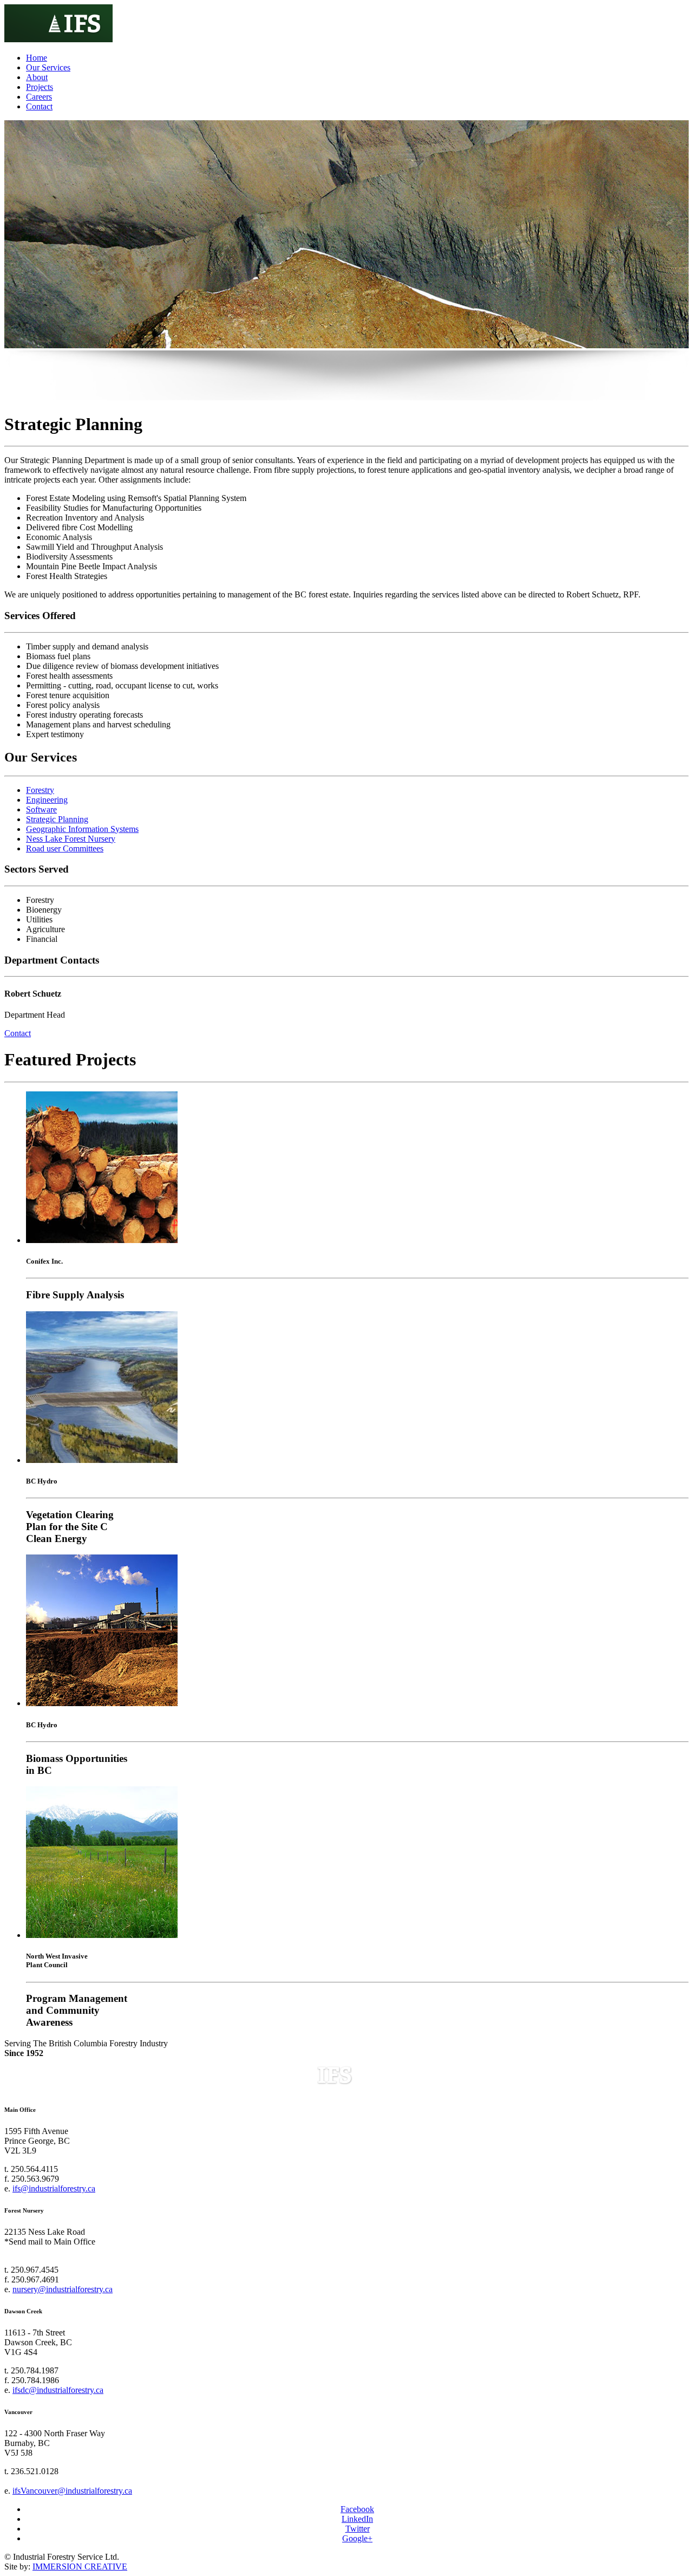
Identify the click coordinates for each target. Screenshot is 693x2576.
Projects (40, 87)
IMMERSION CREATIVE (80, 2567)
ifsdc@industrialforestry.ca (58, 2390)
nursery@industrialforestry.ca (63, 2289)
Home (37, 58)
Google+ (357, 2538)
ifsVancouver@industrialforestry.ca (72, 2491)
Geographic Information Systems (82, 829)
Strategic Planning (57, 819)
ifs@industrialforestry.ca (54, 2188)
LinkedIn (357, 2519)
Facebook (357, 2509)
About (37, 77)
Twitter (358, 2529)
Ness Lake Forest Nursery (71, 839)
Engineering (47, 800)
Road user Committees (65, 848)
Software (41, 809)
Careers (39, 97)
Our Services (48, 67)
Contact (39, 106)
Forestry (40, 790)
